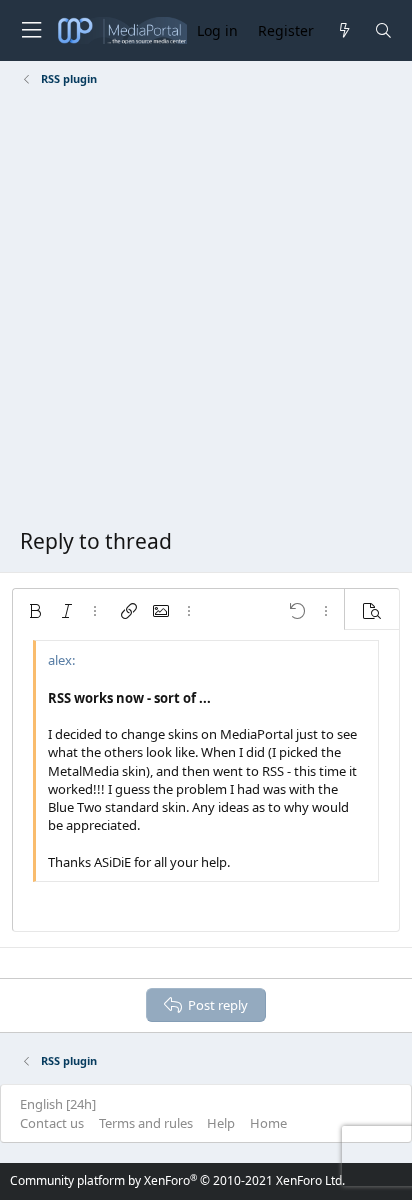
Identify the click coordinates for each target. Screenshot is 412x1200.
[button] (35, 611)
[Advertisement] (206, 311)
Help (221, 1123)
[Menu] (31, 30)
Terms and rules (146, 1123)
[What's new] (343, 30)
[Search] (383, 30)
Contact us (52, 1123)
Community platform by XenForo (177, 1180)
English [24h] (58, 1104)
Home (268, 1123)
